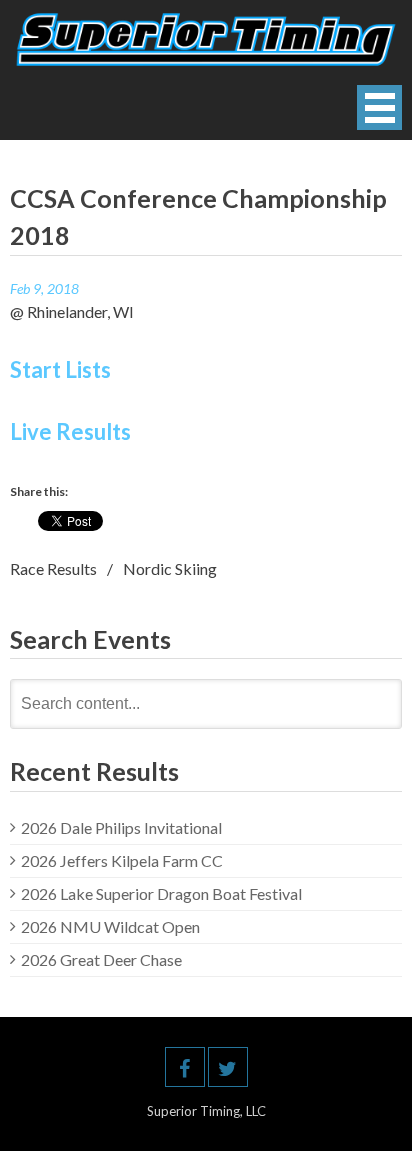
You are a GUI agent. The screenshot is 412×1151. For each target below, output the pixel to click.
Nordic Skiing (170, 568)
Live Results (70, 431)
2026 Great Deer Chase (101, 959)
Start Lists (60, 369)
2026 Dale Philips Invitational (121, 827)
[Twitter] (228, 1067)
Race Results (53, 568)
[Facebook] (185, 1067)
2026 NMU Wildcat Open (110, 926)
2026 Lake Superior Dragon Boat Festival (161, 893)
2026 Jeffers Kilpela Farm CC (122, 860)
